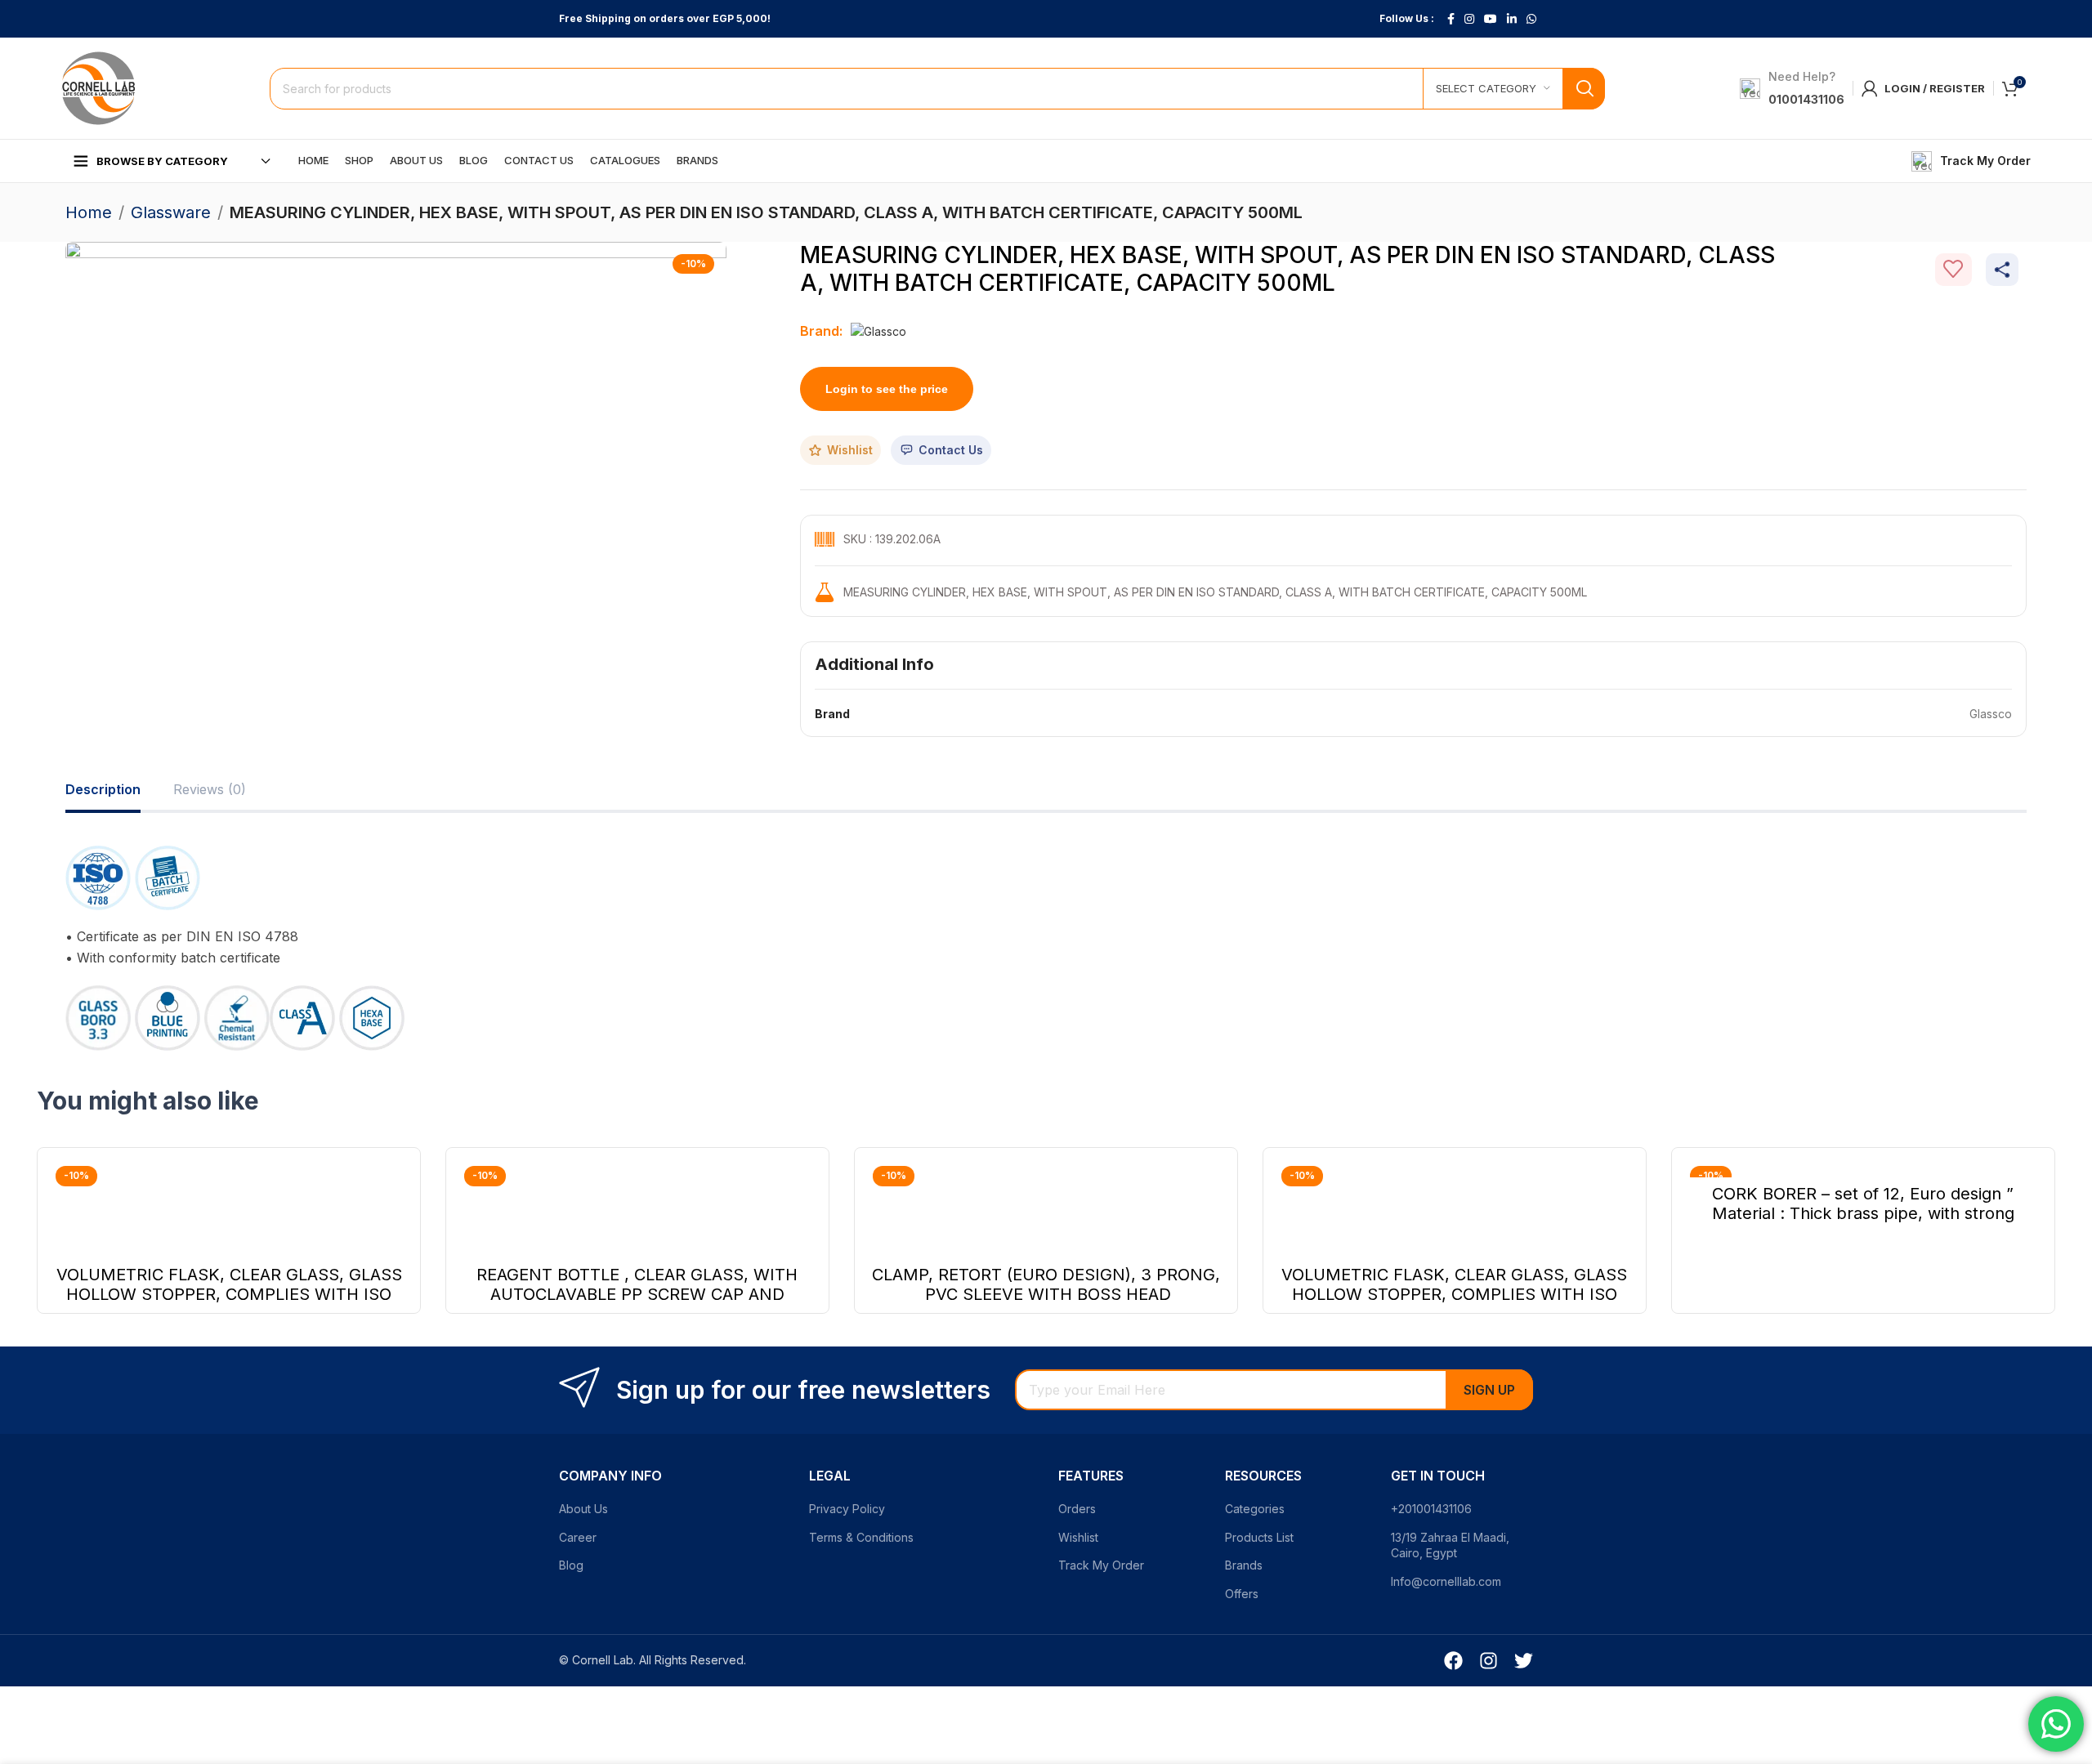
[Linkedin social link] (1512, 19)
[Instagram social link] (1469, 19)
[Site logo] (98, 87)
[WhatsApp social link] (1531, 19)
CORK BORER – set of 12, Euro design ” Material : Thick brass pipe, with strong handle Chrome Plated (1863, 1213)
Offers (1242, 1594)
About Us (583, 1509)
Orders (1077, 1509)
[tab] (103, 790)
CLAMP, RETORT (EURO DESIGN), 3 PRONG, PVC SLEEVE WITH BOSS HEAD (1046, 1284)
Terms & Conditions (861, 1537)
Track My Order (1101, 1565)
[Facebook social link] (1451, 19)
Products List (1259, 1537)
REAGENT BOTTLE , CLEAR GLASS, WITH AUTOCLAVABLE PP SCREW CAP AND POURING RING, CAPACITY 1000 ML (637, 1294)
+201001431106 (1431, 1509)
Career (578, 1537)
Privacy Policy (847, 1509)
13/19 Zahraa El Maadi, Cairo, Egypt (1450, 1545)
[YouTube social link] (1491, 19)
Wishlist (1078, 1537)
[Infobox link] (1971, 161)
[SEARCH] (1584, 89)
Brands (1244, 1565)
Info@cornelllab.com (1446, 1581)
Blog (571, 1565)
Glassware (171, 212)
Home (89, 212)
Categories (1255, 1509)
